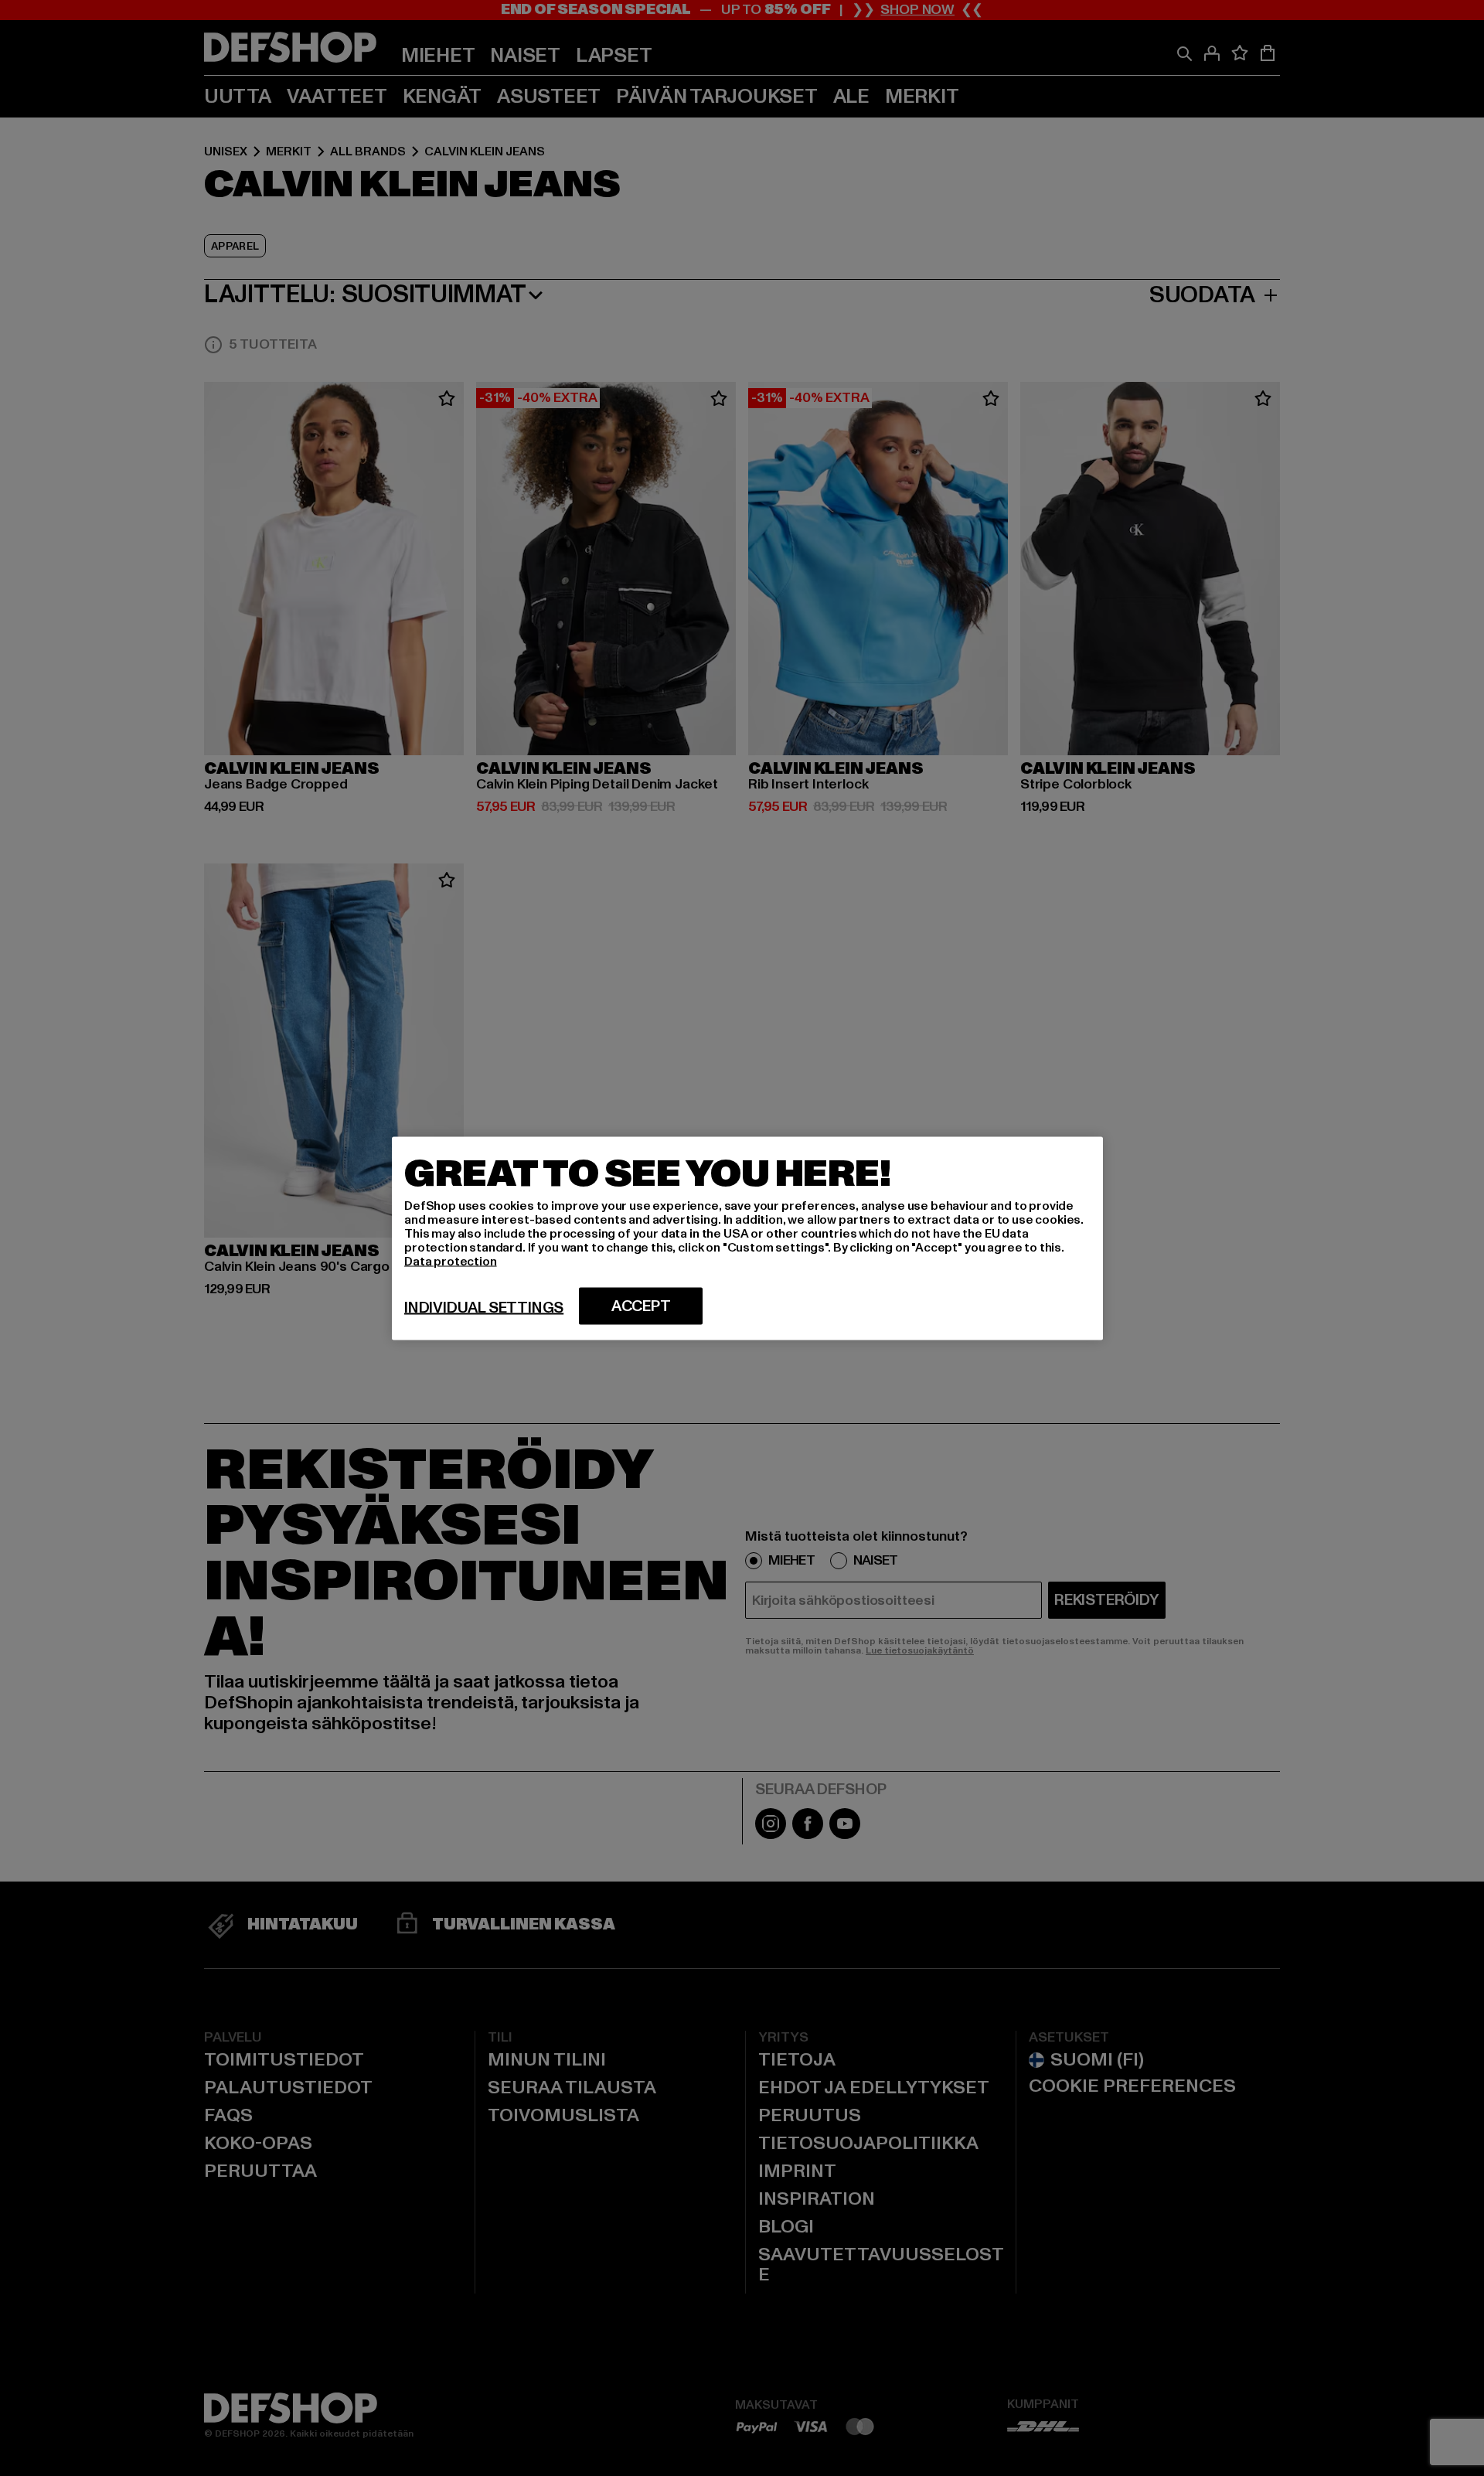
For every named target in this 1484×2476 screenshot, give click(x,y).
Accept (641, 1306)
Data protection (451, 1261)
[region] (747, 1238)
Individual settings (484, 1307)
